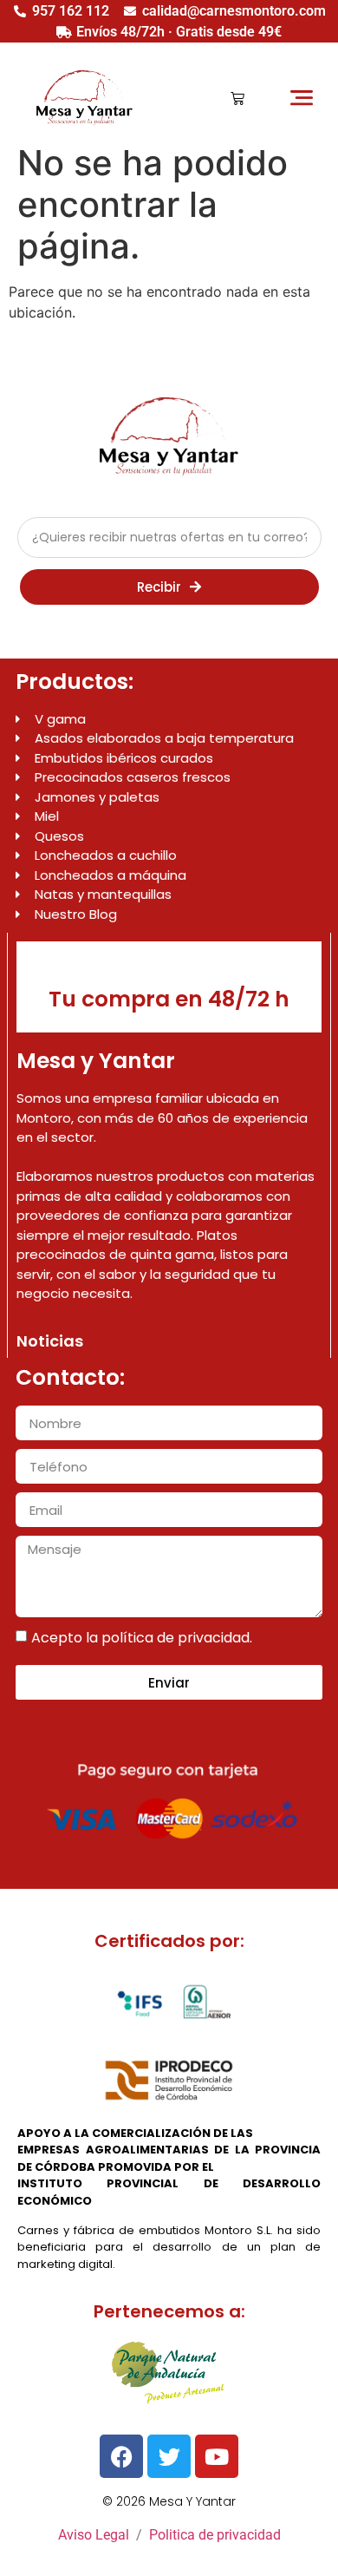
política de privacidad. (177, 1638)
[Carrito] (237, 98)
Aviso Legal (94, 2535)
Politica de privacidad (215, 2535)
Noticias (50, 1341)
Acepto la (142, 1638)
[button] (301, 98)
